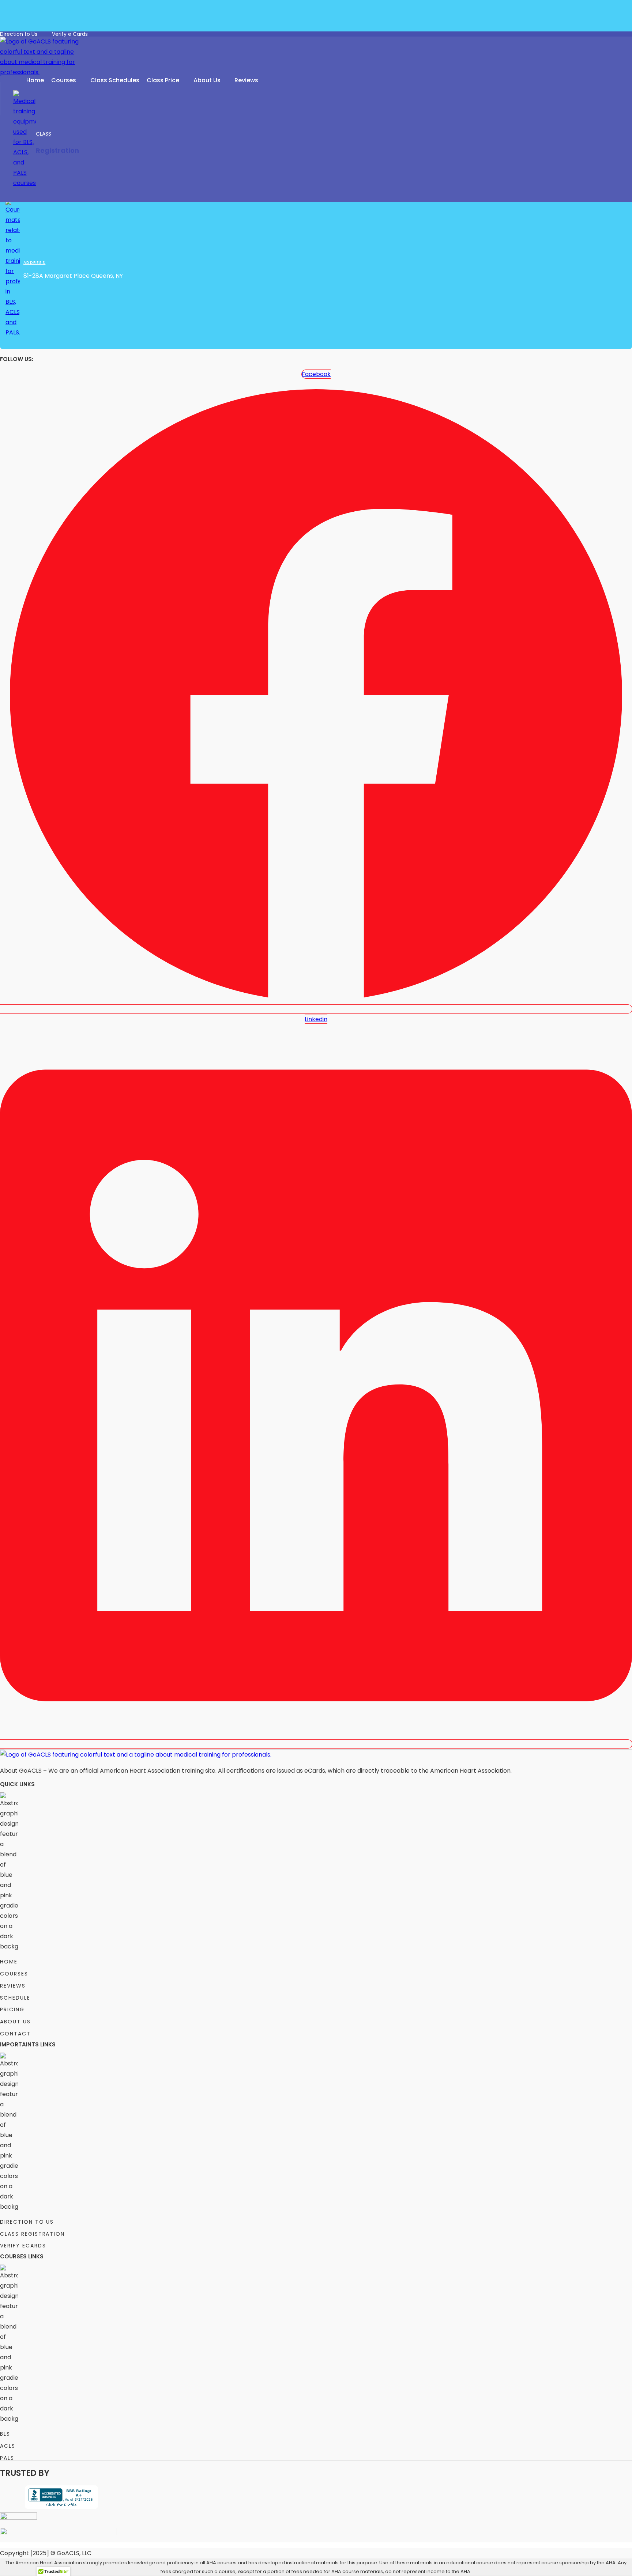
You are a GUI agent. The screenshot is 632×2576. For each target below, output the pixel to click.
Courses (64, 80)
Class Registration (32, 2234)
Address (34, 263)
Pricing (12, 2009)
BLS (5, 2434)
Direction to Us (19, 34)
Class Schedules (115, 80)
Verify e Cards (70, 34)
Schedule (15, 1998)
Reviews (246, 80)
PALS (7, 2458)
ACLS (8, 2446)
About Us (207, 80)
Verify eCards (23, 2246)
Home (35, 80)
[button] (67, 80)
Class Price (163, 80)
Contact (15, 2034)
